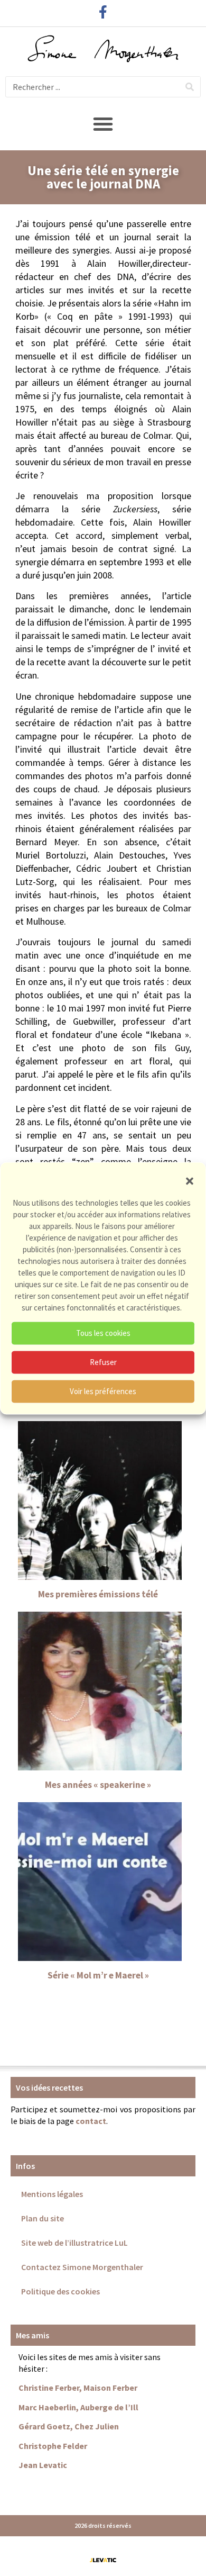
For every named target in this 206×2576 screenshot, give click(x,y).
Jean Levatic (43, 2465)
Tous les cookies (103, 1333)
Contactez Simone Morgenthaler (82, 2267)
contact (91, 2121)
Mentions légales (52, 2194)
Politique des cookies (60, 2291)
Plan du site (43, 2218)
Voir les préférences (103, 1391)
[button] (190, 1181)
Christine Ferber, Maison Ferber (78, 2388)
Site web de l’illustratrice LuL (74, 2243)
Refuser (103, 1362)
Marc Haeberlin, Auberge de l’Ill (78, 2407)
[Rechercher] (190, 87)
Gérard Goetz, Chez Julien (69, 2426)
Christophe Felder (53, 2446)
